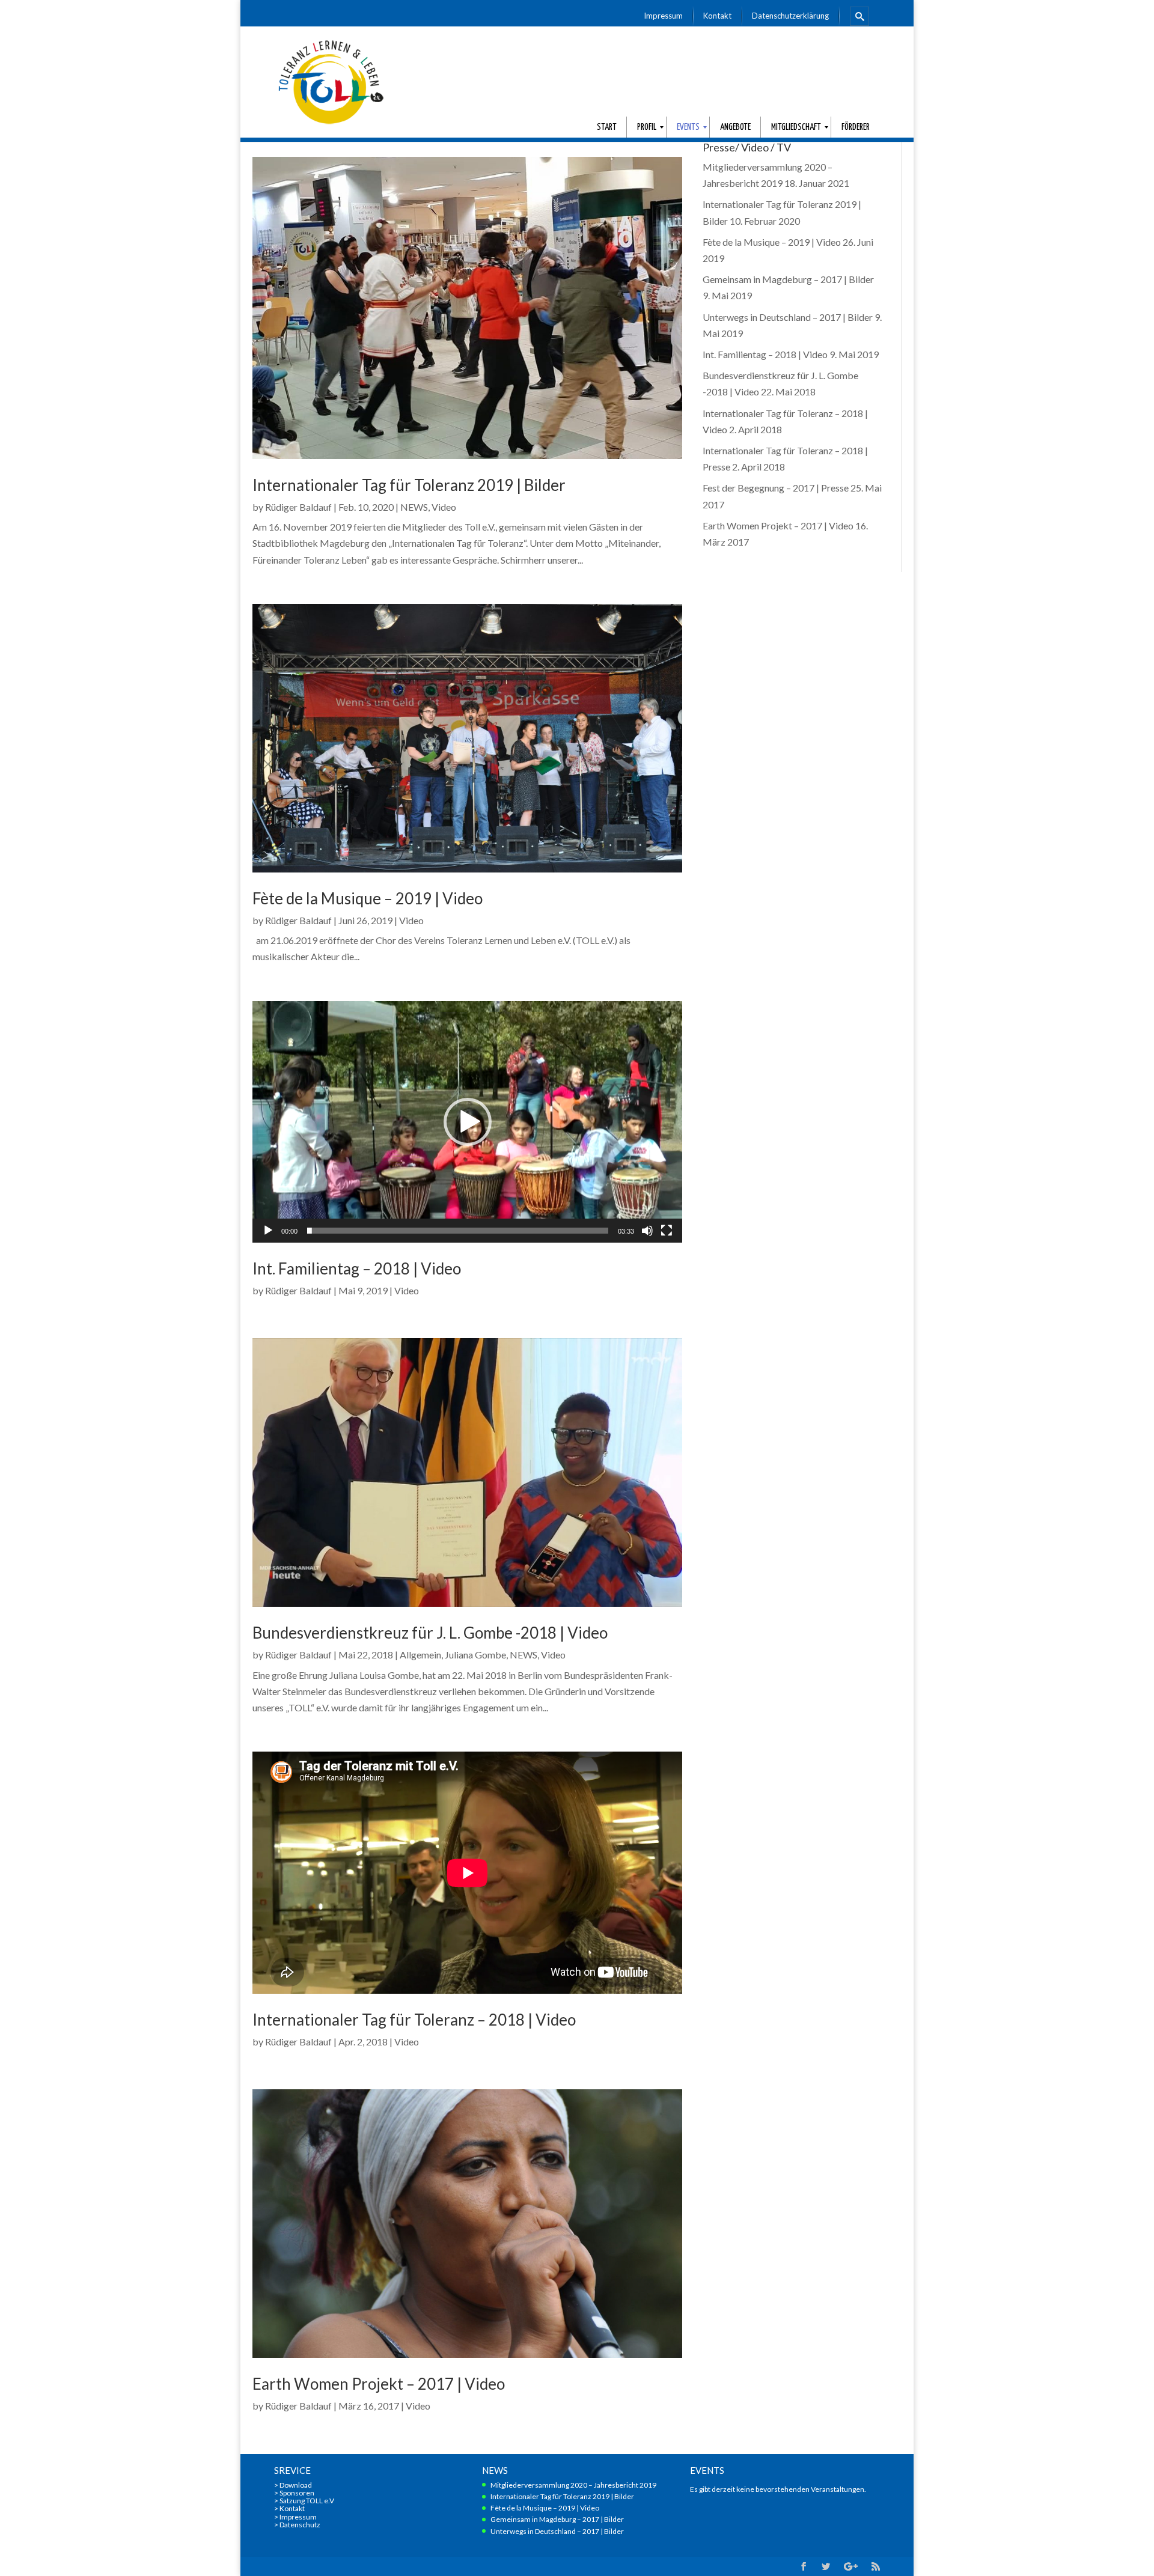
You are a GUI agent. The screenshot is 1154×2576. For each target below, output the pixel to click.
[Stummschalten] (647, 1231)
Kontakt (292, 2508)
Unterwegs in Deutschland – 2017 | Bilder (788, 317)
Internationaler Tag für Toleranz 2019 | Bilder (409, 485)
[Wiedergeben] (268, 1231)
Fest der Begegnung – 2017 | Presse (776, 488)
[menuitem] (663, 16)
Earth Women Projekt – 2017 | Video (379, 2384)
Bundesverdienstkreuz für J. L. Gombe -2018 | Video (430, 1633)
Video (444, 507)
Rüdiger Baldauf (298, 507)
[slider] (458, 1231)
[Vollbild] (667, 1231)
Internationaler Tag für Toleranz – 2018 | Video (414, 2020)
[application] (467, 1122)
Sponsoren (297, 2493)
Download (296, 2485)
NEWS (414, 507)
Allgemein (420, 1655)
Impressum (298, 2517)
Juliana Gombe (475, 1655)
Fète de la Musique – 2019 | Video (368, 898)
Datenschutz (300, 2525)
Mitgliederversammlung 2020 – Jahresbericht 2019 (573, 2485)
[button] (468, 1122)
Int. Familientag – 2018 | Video (357, 1268)
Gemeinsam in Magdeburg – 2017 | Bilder (788, 279)
